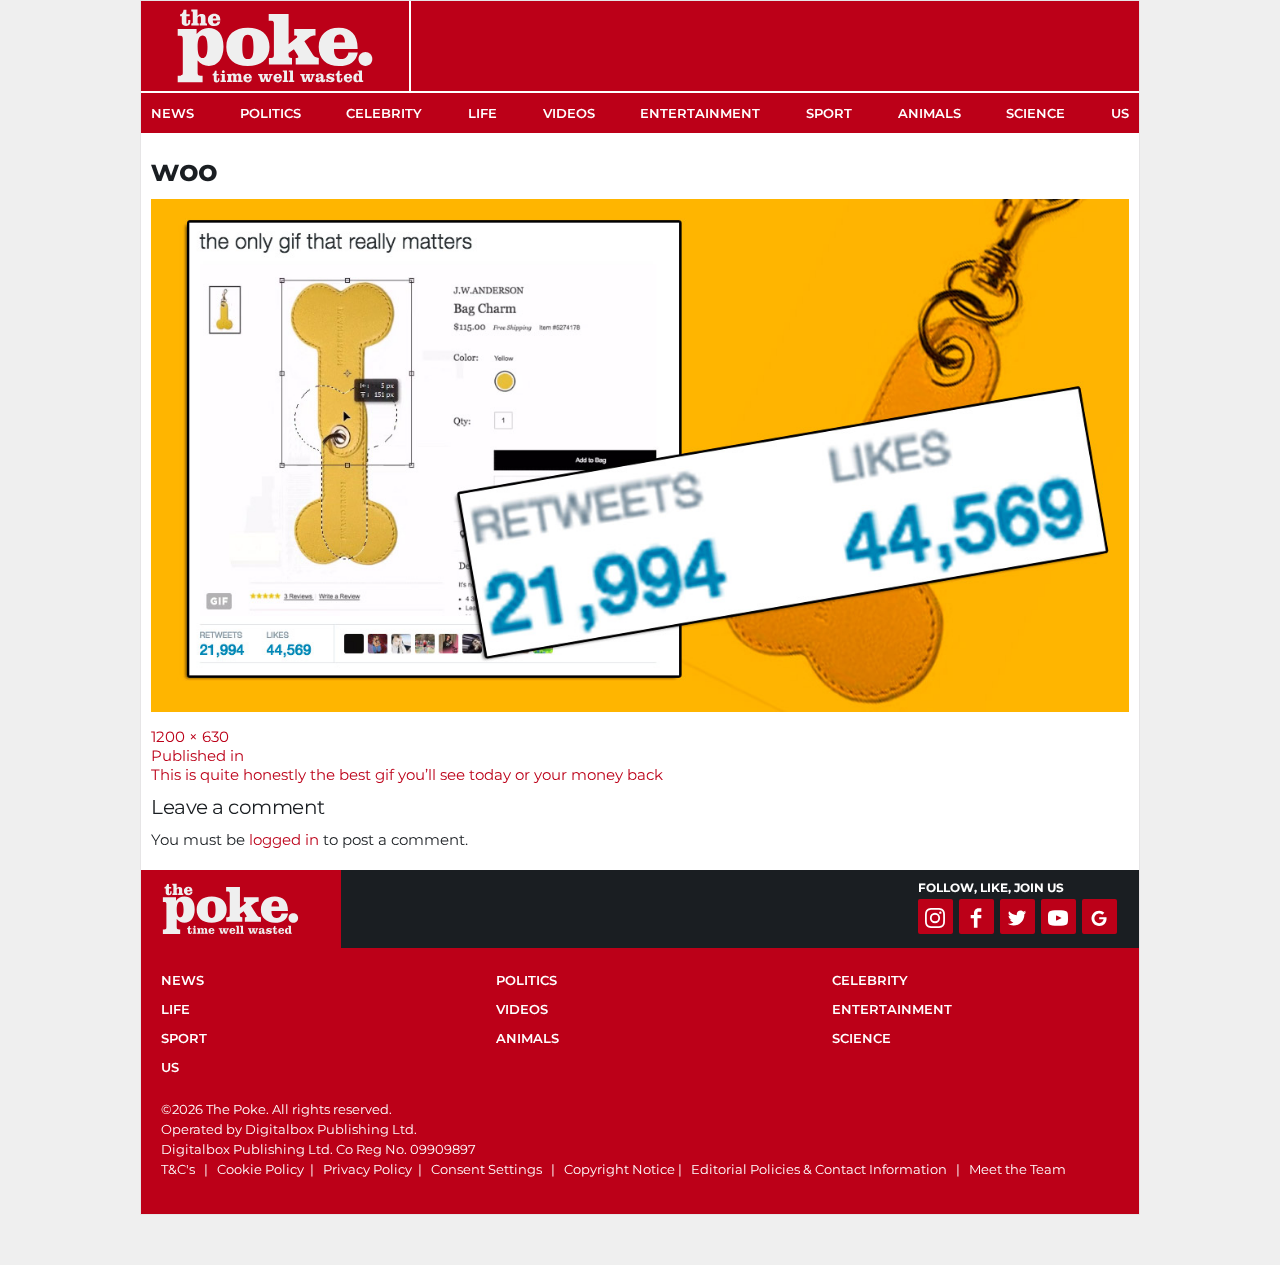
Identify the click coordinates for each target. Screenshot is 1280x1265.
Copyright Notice (619, 1169)
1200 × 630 (190, 736)
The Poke (275, 46)
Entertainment (700, 113)
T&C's (178, 1169)
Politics (270, 113)
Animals (929, 113)
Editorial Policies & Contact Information (819, 1169)
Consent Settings (486, 1169)
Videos (569, 113)
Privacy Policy (367, 1169)
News (172, 113)
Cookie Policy (260, 1169)
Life (482, 113)
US (1120, 113)
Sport (829, 113)
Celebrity (384, 113)
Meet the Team (1017, 1169)
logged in (284, 839)
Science (1035, 113)
